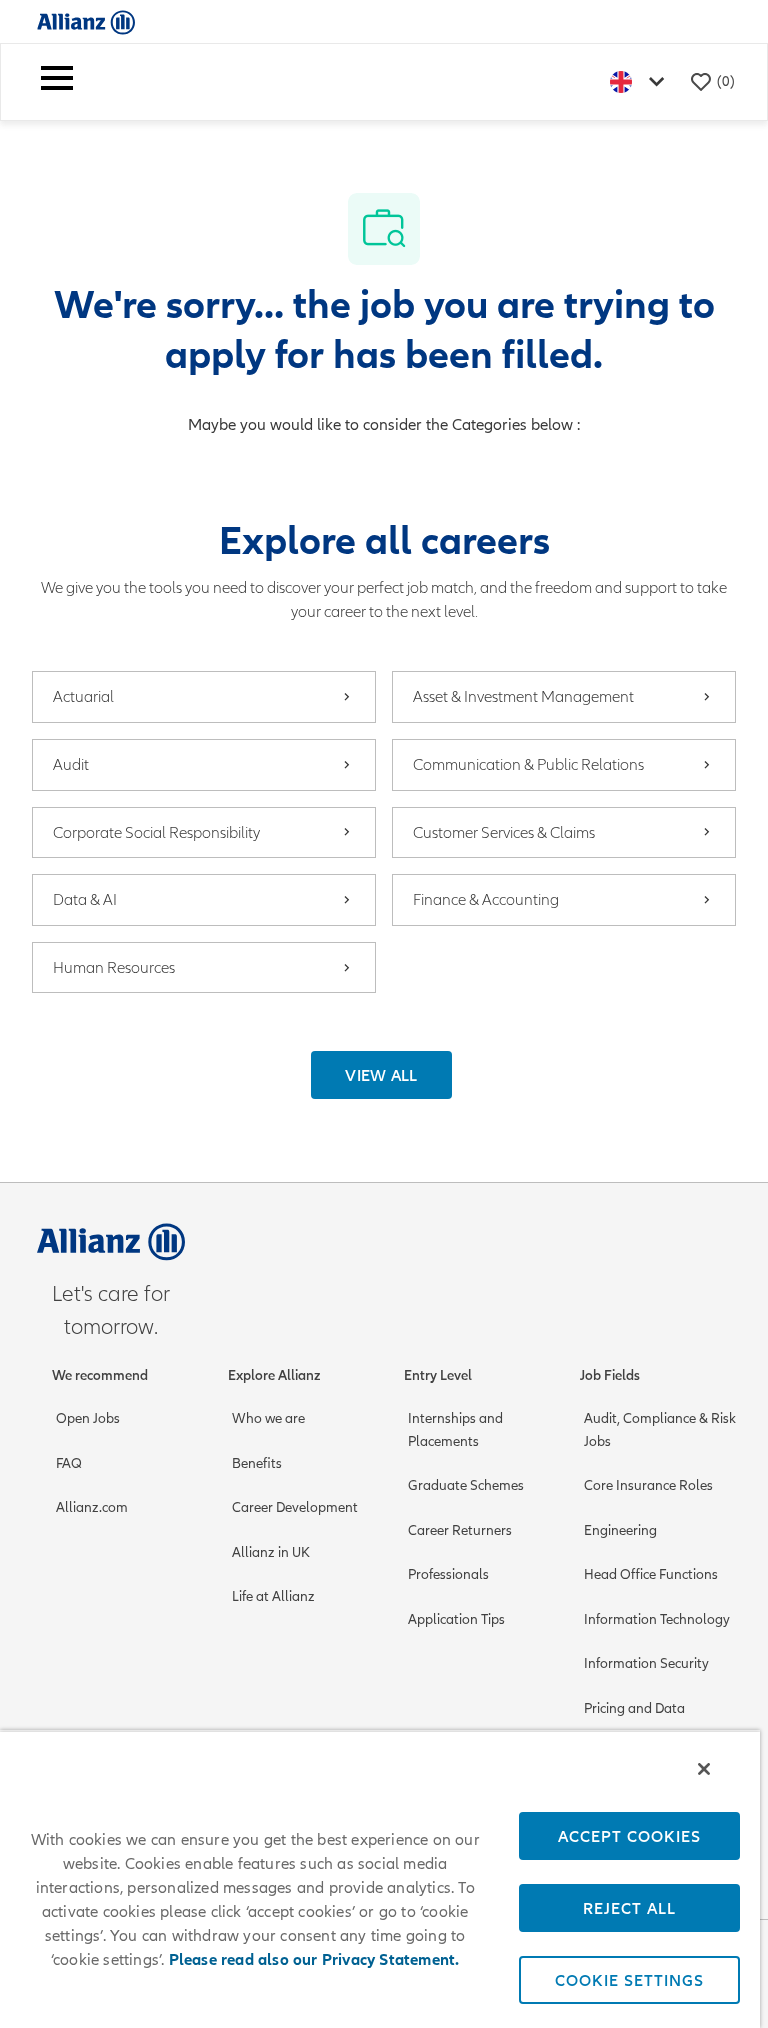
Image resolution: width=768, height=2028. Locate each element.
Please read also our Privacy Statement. (314, 1960)
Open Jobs (88, 1418)
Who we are (268, 1418)
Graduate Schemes (466, 1485)
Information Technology (657, 1619)
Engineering (620, 1530)
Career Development (295, 1507)
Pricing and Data (634, 1708)
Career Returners (460, 1530)
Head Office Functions (651, 1574)
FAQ (69, 1463)
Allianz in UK (271, 1552)
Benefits (257, 1463)
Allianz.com (92, 1507)
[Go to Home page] (86, 21)
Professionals (448, 1574)
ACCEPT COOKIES (629, 1836)
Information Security (646, 1663)
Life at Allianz (273, 1596)
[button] (381, 1075)
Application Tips (456, 1619)
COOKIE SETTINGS (629, 1980)
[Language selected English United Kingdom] (641, 81)
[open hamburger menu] (57, 82)
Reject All (629, 1908)
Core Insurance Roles (648, 1485)
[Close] (704, 1769)
